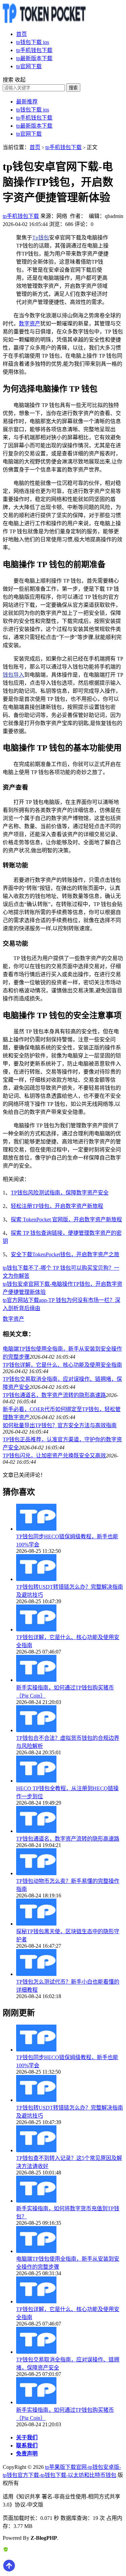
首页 (22, 34)
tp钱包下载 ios (33, 42)
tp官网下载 (29, 66)
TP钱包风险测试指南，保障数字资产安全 (60, 1193)
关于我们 (27, 2437)
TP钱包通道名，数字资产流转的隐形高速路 (54, 1395)
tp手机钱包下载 (34, 50)
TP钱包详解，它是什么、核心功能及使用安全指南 (62, 1365)
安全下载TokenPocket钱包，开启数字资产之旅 (65, 1254)
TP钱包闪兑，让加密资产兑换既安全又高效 (54, 1456)
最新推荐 (27, 102)
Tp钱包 (41, 238)
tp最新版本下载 (34, 58)
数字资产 (30, 324)
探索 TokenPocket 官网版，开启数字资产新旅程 (66, 1219)
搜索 (73, 88)
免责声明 (27, 2454)
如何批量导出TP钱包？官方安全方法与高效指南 (60, 1425)
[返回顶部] (9, 2570)
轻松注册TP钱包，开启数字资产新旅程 (57, 1206)
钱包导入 (13, 675)
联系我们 (27, 2446)
